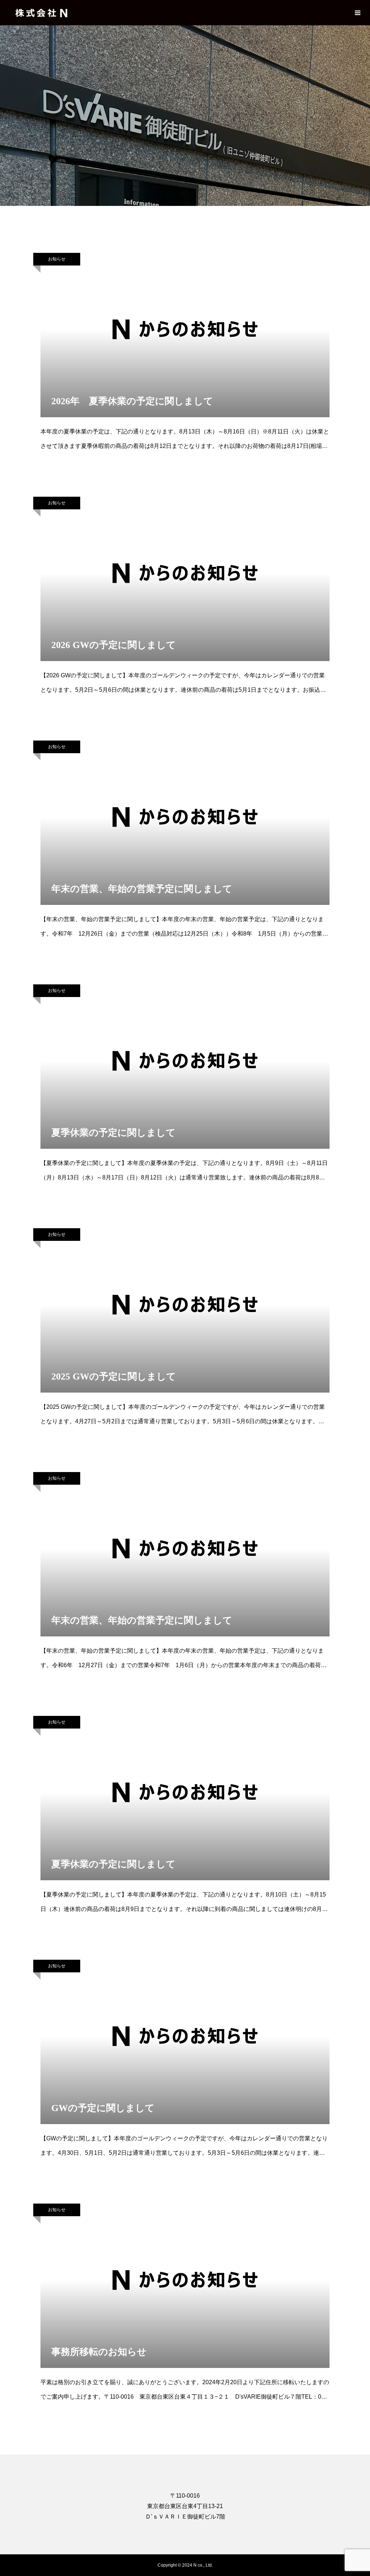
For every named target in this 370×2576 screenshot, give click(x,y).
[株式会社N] (42, 13)
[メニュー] (357, 13)
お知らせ (57, 259)
